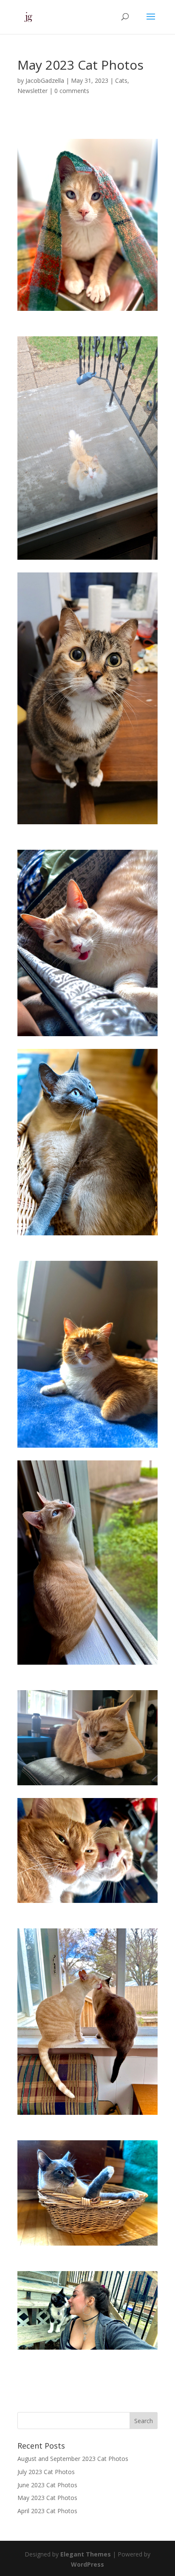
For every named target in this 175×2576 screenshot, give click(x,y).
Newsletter (32, 91)
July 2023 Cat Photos (46, 2472)
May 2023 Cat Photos (47, 2498)
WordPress (87, 2564)
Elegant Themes (86, 2554)
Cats (121, 80)
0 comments (72, 91)
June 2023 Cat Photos (47, 2485)
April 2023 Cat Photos (47, 2511)
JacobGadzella (45, 80)
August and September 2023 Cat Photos (73, 2459)
